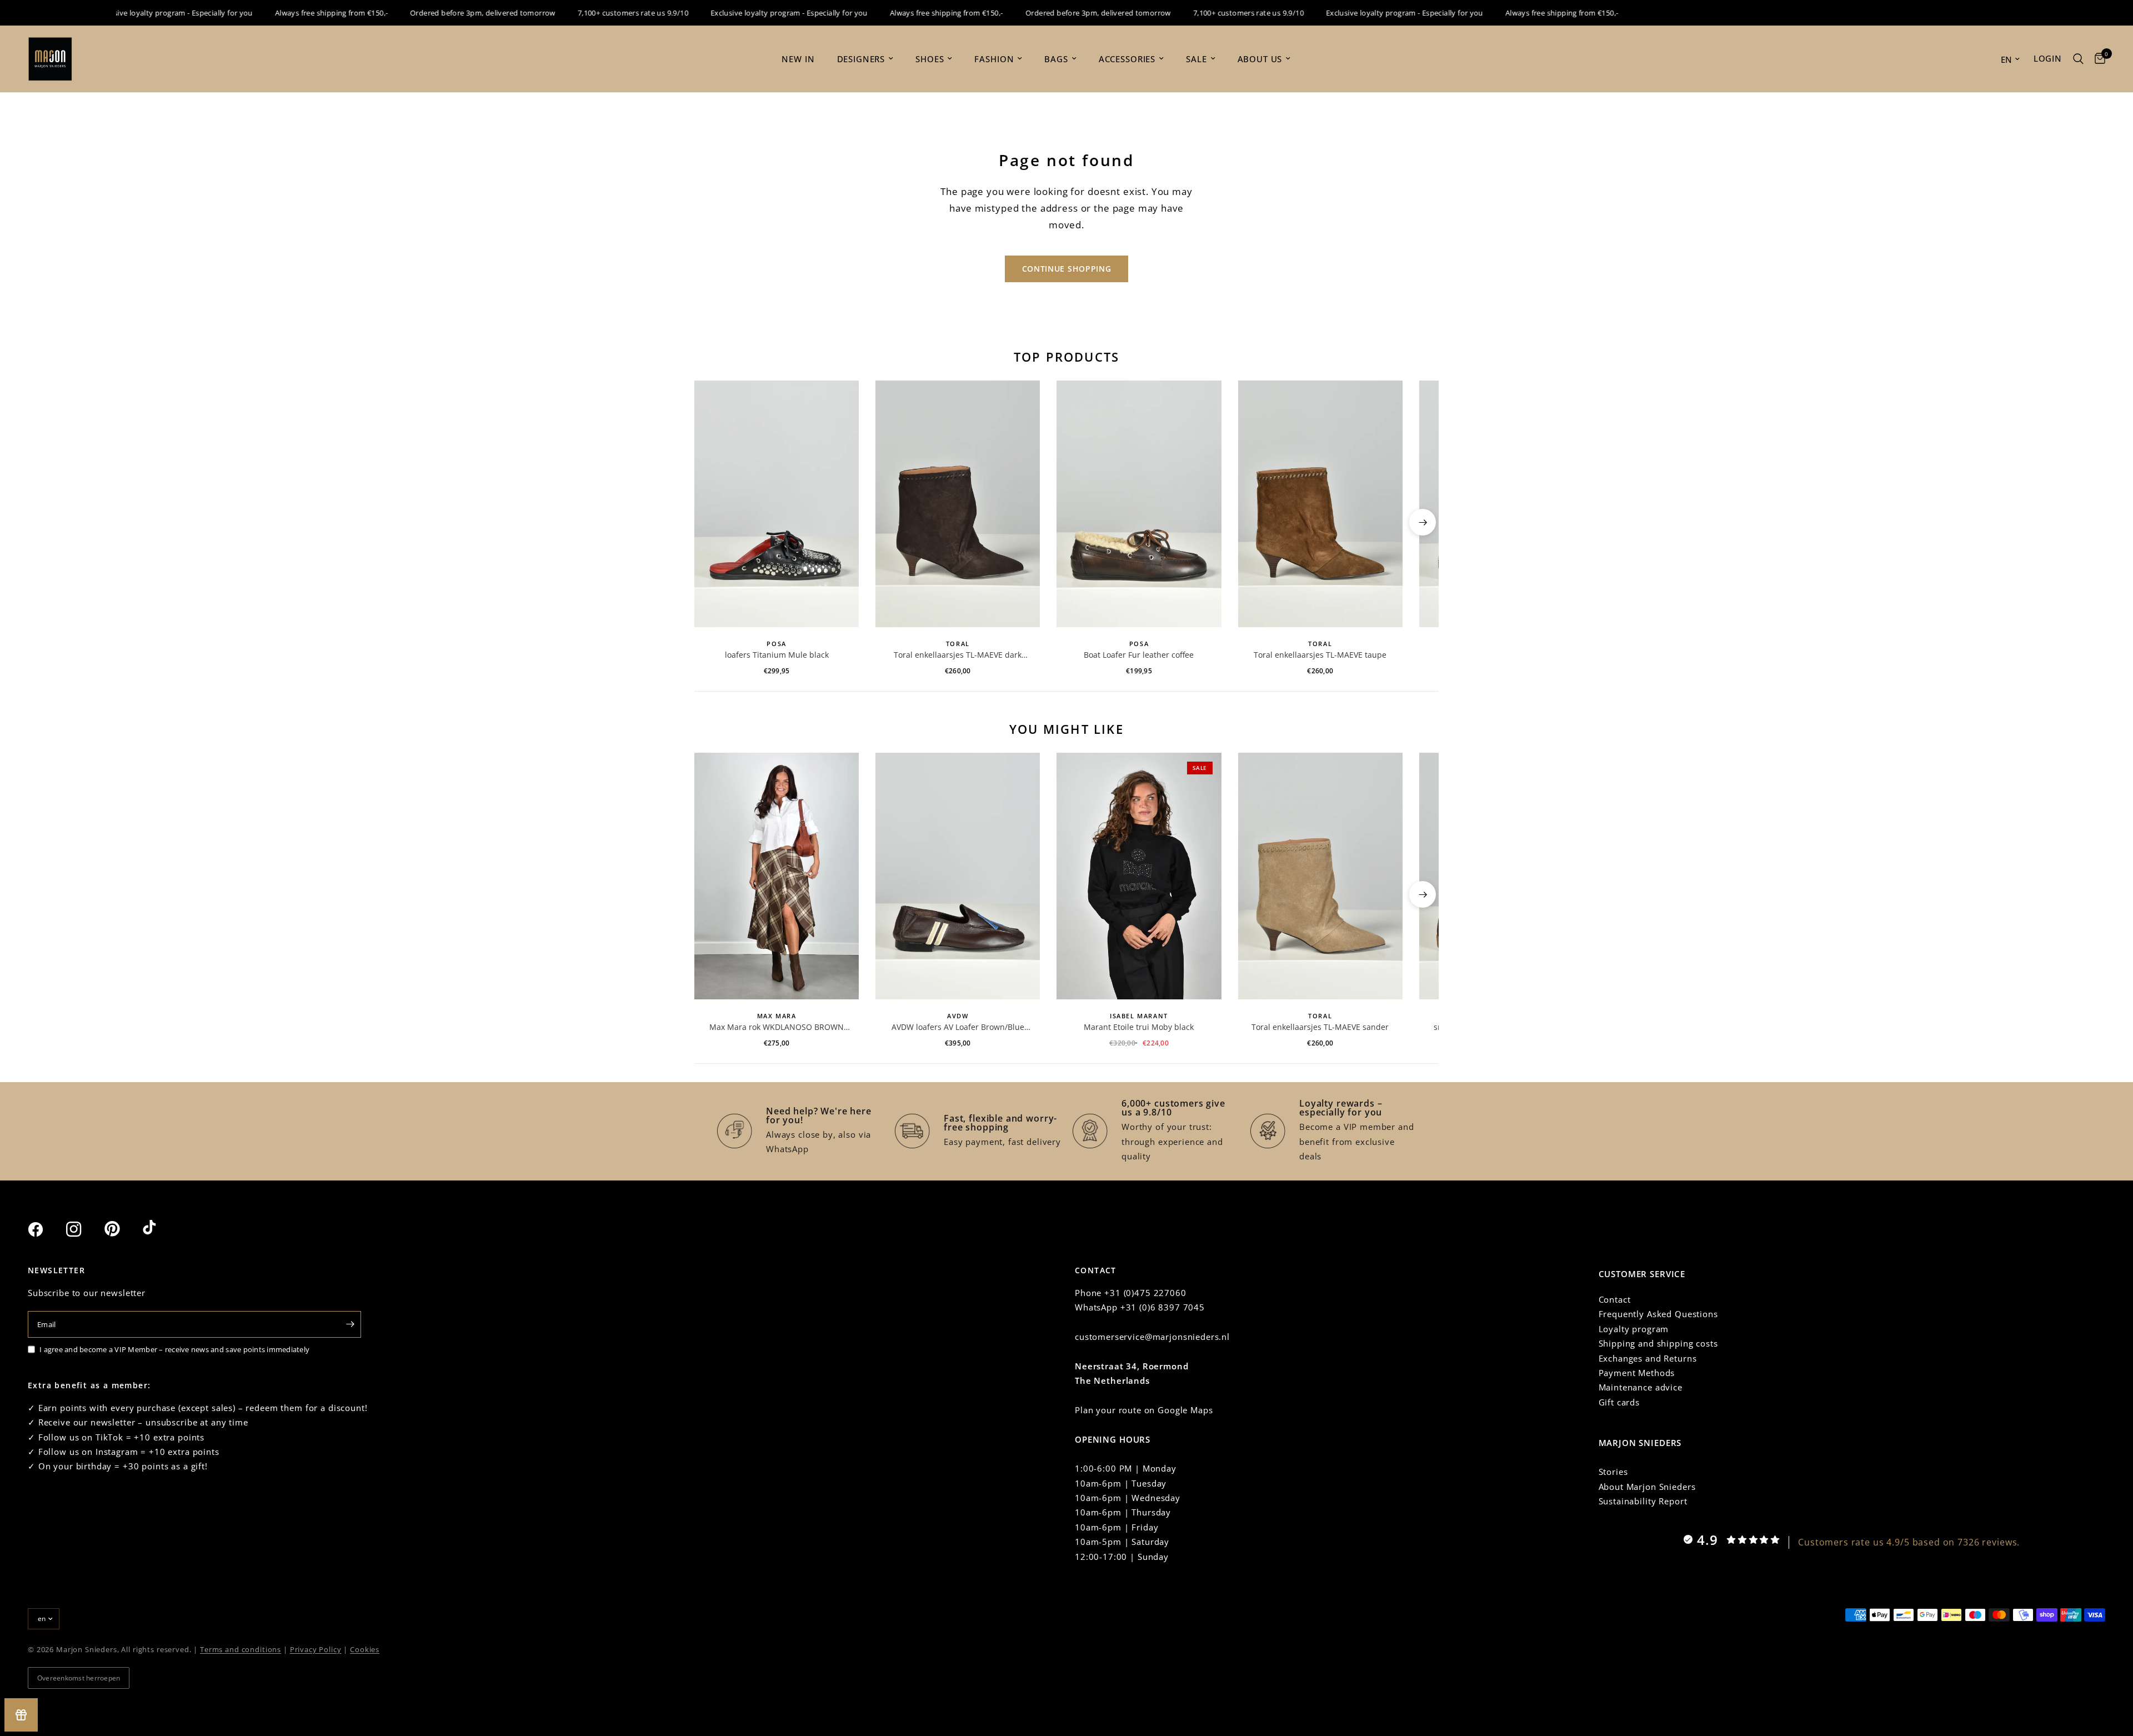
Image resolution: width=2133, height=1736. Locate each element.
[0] (2097, 59)
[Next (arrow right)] (1423, 522)
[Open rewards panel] (21, 1715)
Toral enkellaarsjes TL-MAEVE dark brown (958, 655)
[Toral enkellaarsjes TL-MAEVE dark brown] (958, 504)
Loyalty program (1634, 1329)
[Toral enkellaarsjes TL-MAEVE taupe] (1320, 504)
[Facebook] (46, 1229)
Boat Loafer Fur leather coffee (1139, 655)
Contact (1615, 1299)
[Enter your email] (350, 1324)
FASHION (994, 59)
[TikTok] (161, 1229)
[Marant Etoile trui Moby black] (1139, 876)
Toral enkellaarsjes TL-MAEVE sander (1320, 1027)
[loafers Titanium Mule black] (777, 504)
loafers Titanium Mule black (777, 655)
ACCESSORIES (1127, 59)
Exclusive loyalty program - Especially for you (134, 13)
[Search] (2078, 59)
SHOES (930, 59)
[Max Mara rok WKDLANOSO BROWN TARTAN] (777, 876)
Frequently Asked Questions (1658, 1314)
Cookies (365, 1649)
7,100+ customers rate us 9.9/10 (592, 13)
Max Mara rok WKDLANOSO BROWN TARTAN (777, 1027)
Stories (1613, 1472)
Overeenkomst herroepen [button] (79, 1678)
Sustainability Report (1643, 1501)
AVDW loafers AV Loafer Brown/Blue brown (958, 1027)
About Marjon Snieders (1647, 1487)
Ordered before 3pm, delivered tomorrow (442, 13)
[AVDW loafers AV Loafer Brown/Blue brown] (958, 876)
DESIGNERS (861, 59)
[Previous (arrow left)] (710, 522)
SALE (1196, 59)
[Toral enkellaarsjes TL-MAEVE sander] (1320, 876)
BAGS (1056, 59)
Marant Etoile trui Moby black (1139, 1027)
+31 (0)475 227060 (1145, 1293)
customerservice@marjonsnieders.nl (1152, 1337)
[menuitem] (798, 59)
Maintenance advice (1641, 1387)
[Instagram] (84, 1229)
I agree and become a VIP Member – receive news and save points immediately (174, 1349)
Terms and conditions (241, 1649)
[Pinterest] (122, 1229)
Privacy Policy (316, 1649)
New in (798, 59)
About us (1260, 59)
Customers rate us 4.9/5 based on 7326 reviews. (1909, 1542)
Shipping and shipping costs (1658, 1343)
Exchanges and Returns (1648, 1358)
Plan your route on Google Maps (1144, 1410)
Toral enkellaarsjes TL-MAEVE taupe (1320, 655)
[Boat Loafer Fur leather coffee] (1139, 504)
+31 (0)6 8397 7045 (1163, 1307)
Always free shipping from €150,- (291, 13)
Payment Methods (1637, 1373)
